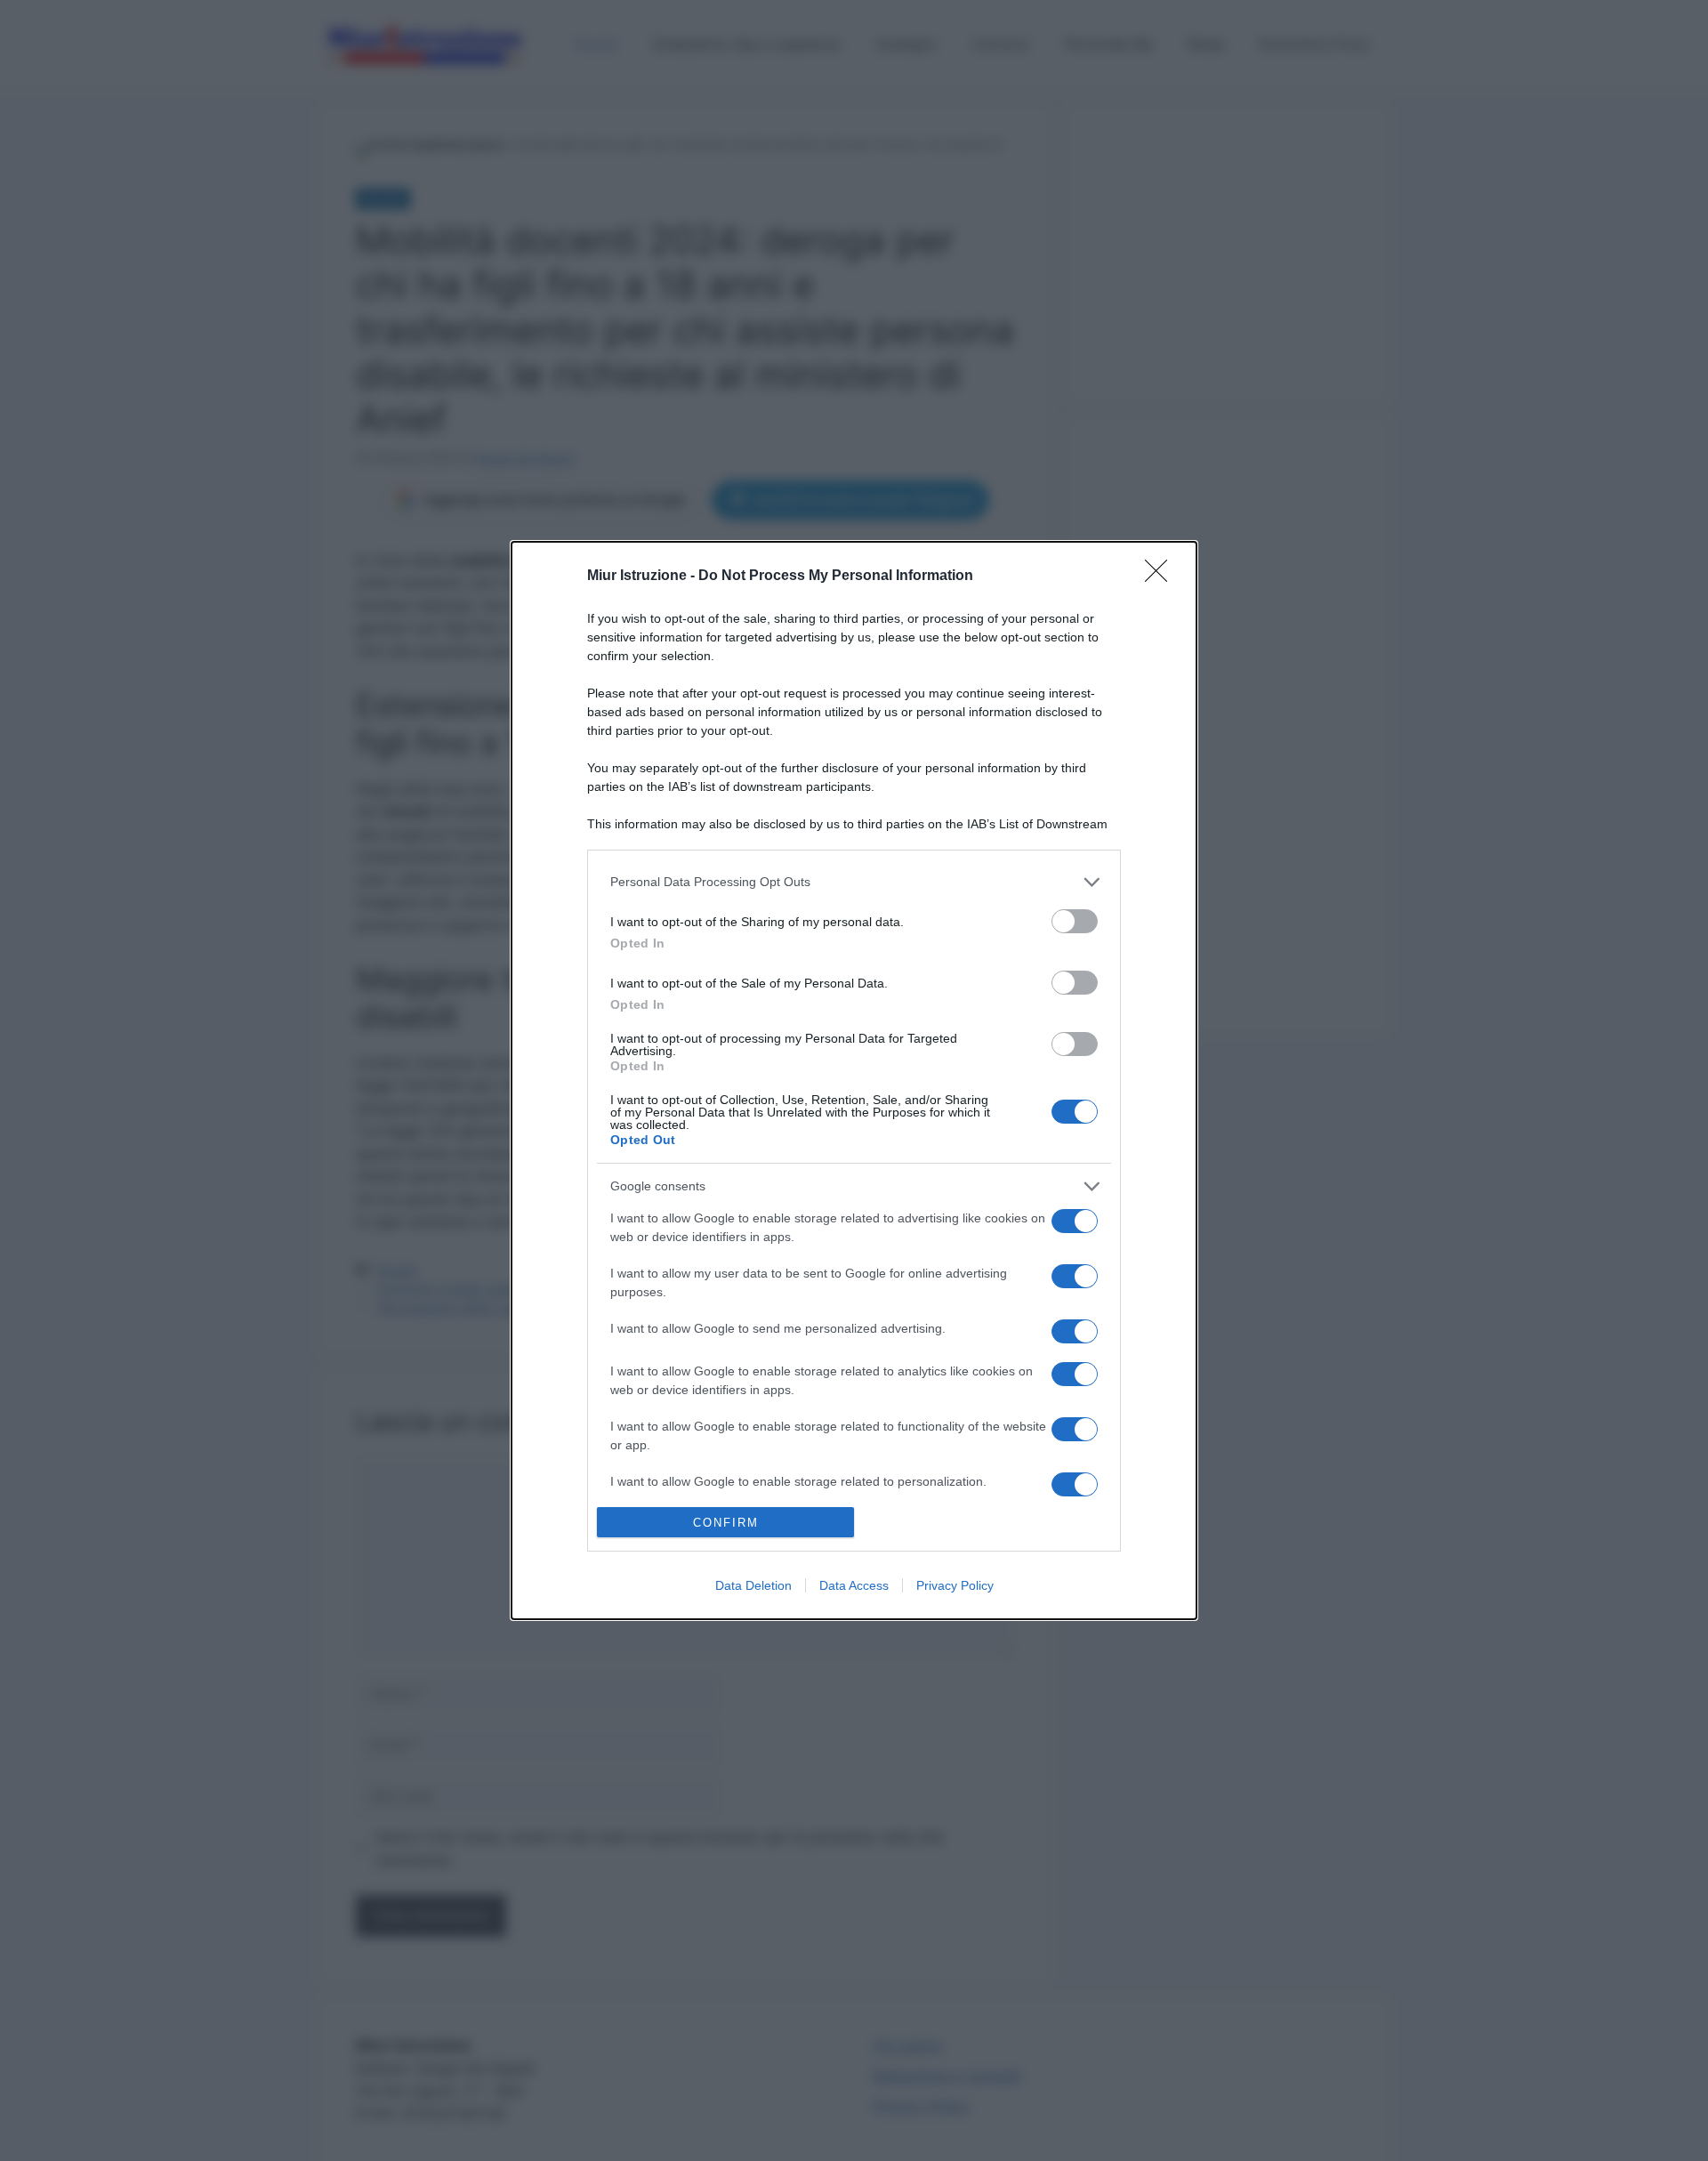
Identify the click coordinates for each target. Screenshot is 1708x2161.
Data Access (854, 1585)
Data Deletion (753, 1585)
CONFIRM (726, 1523)
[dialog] (854, 1081)
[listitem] (854, 882)
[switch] (1075, 921)
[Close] (1162, 577)
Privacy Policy (955, 1585)
